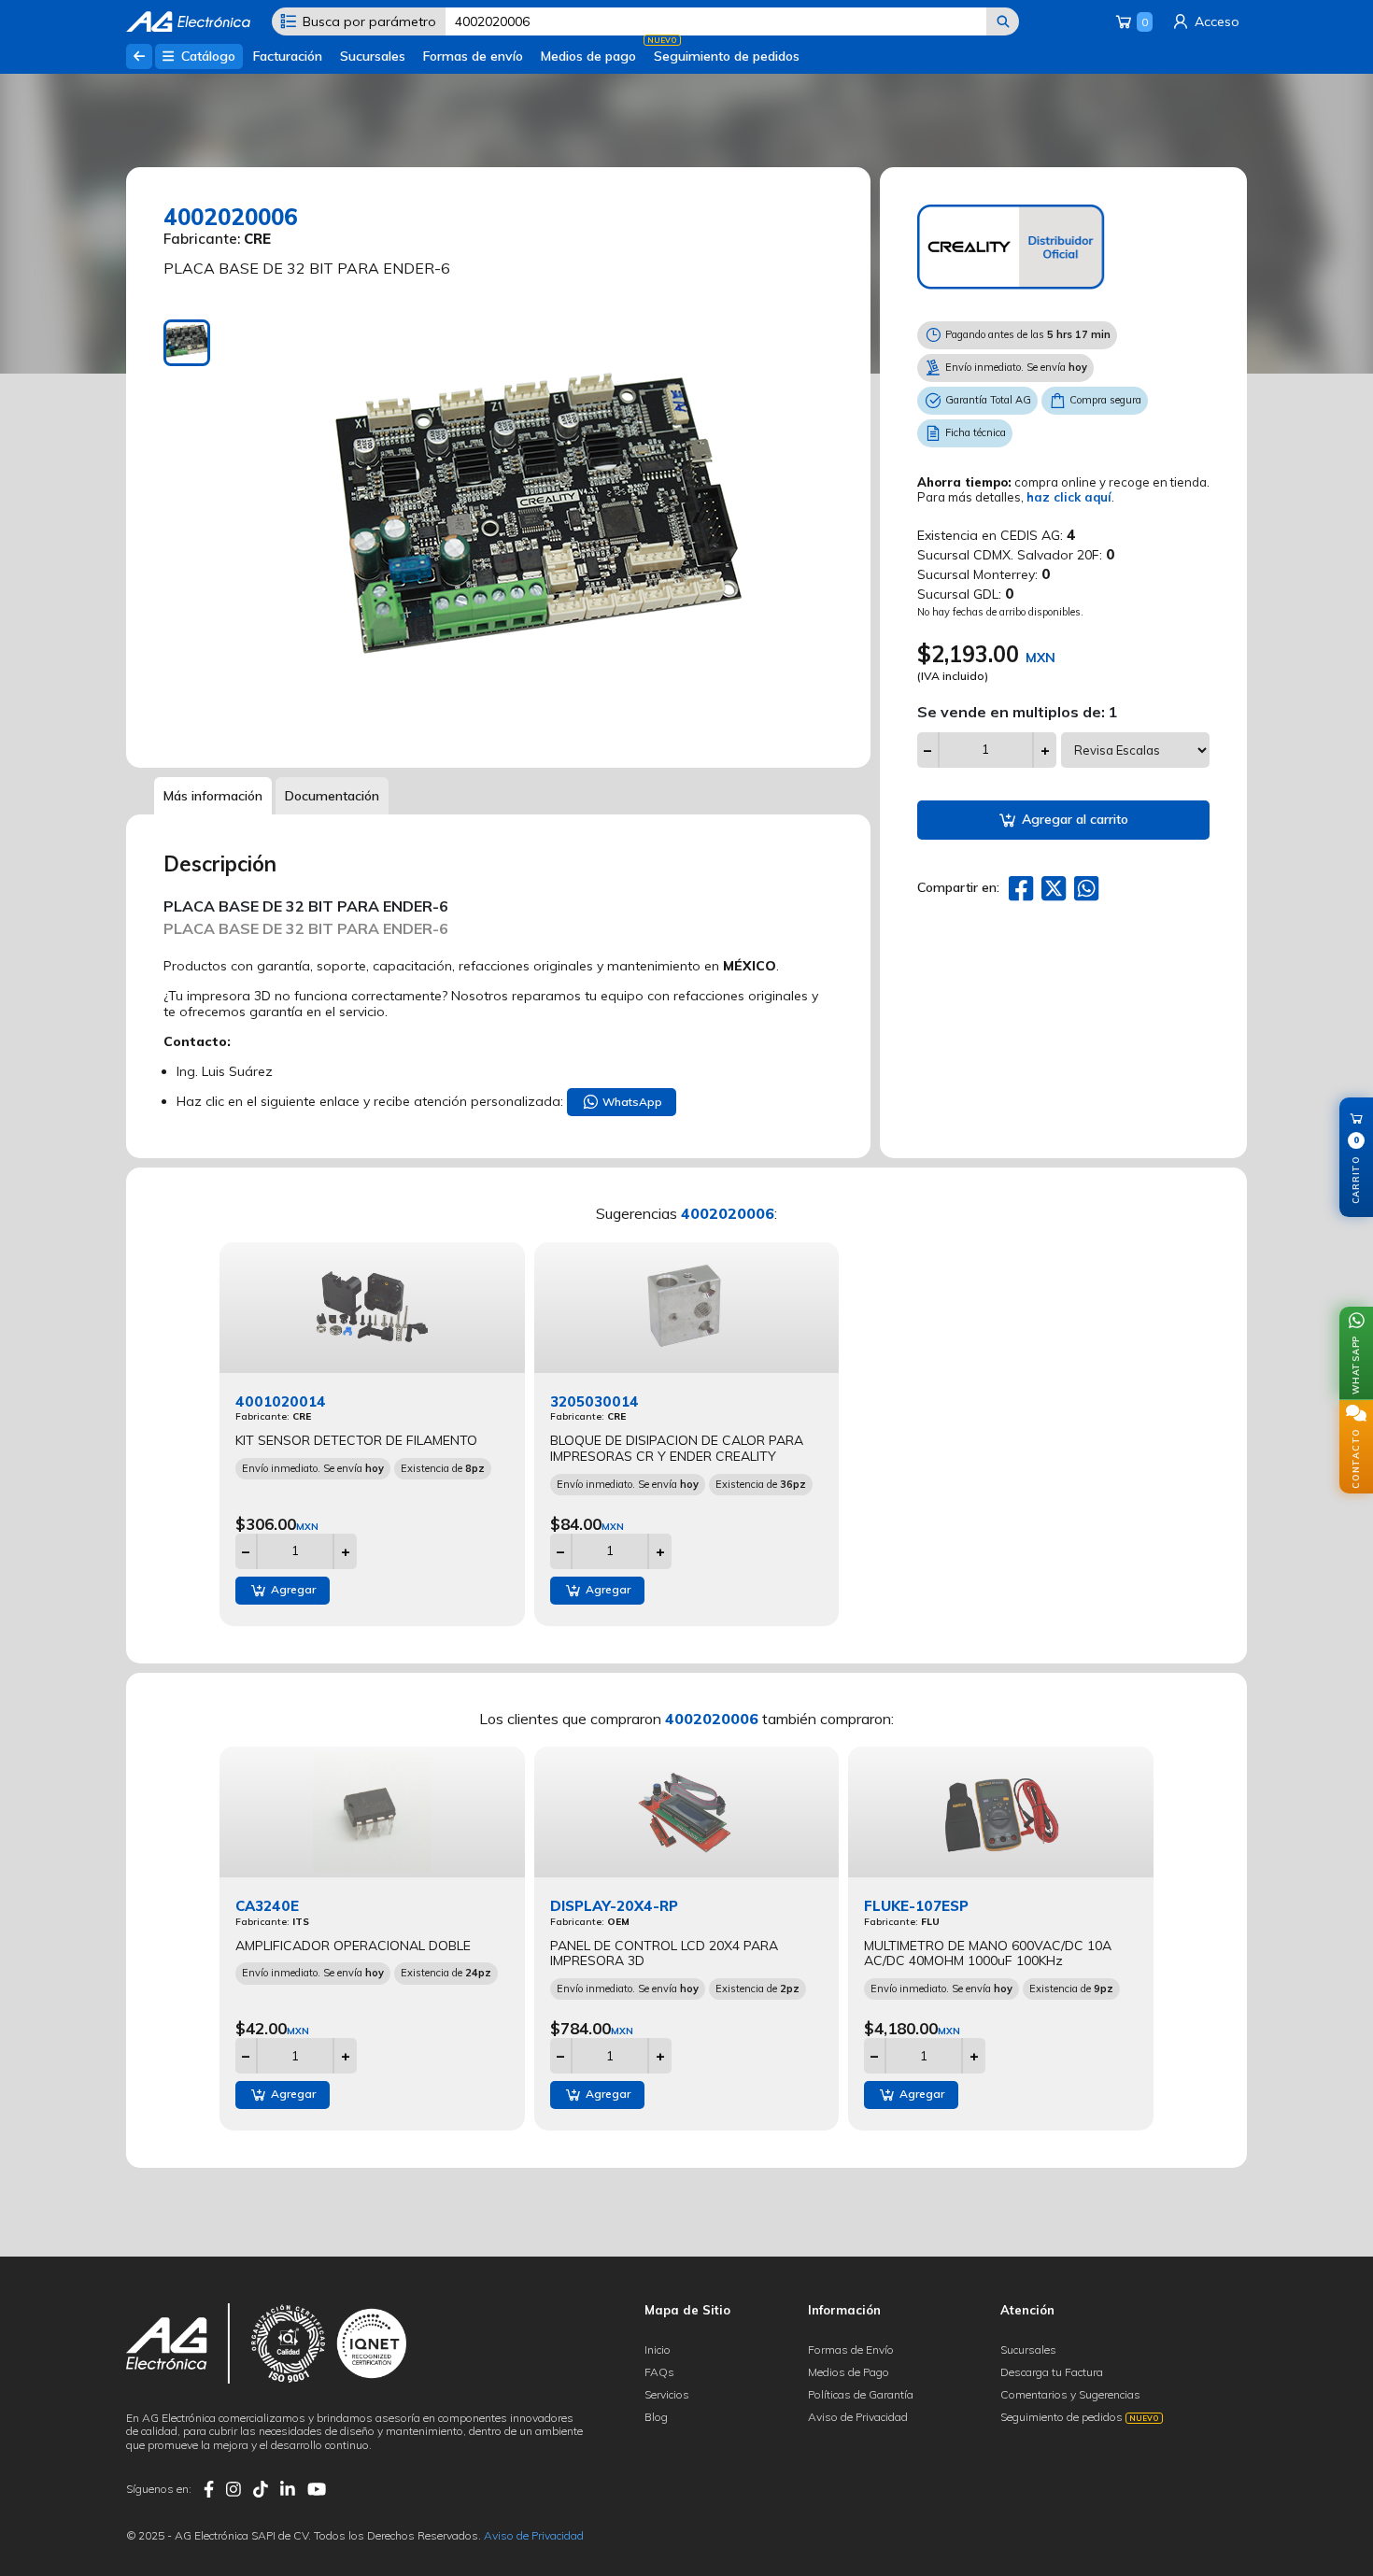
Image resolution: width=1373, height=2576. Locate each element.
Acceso (1215, 21)
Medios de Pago (849, 2372)
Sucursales (373, 56)
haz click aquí (1069, 497)
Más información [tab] (213, 796)
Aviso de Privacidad (858, 2417)
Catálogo (206, 56)
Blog (656, 2417)
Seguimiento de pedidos (727, 56)
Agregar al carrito (1073, 819)
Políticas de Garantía (861, 2394)
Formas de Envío (851, 2350)
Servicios (667, 2394)
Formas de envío (473, 56)
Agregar (292, 1589)
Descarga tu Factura (1052, 2372)
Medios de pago (588, 56)
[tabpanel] (541, 530)
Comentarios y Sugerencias (1070, 2394)
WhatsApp (631, 1102)
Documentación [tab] (332, 796)
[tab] (187, 343)
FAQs (659, 2372)
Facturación (288, 56)
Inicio (658, 2350)
